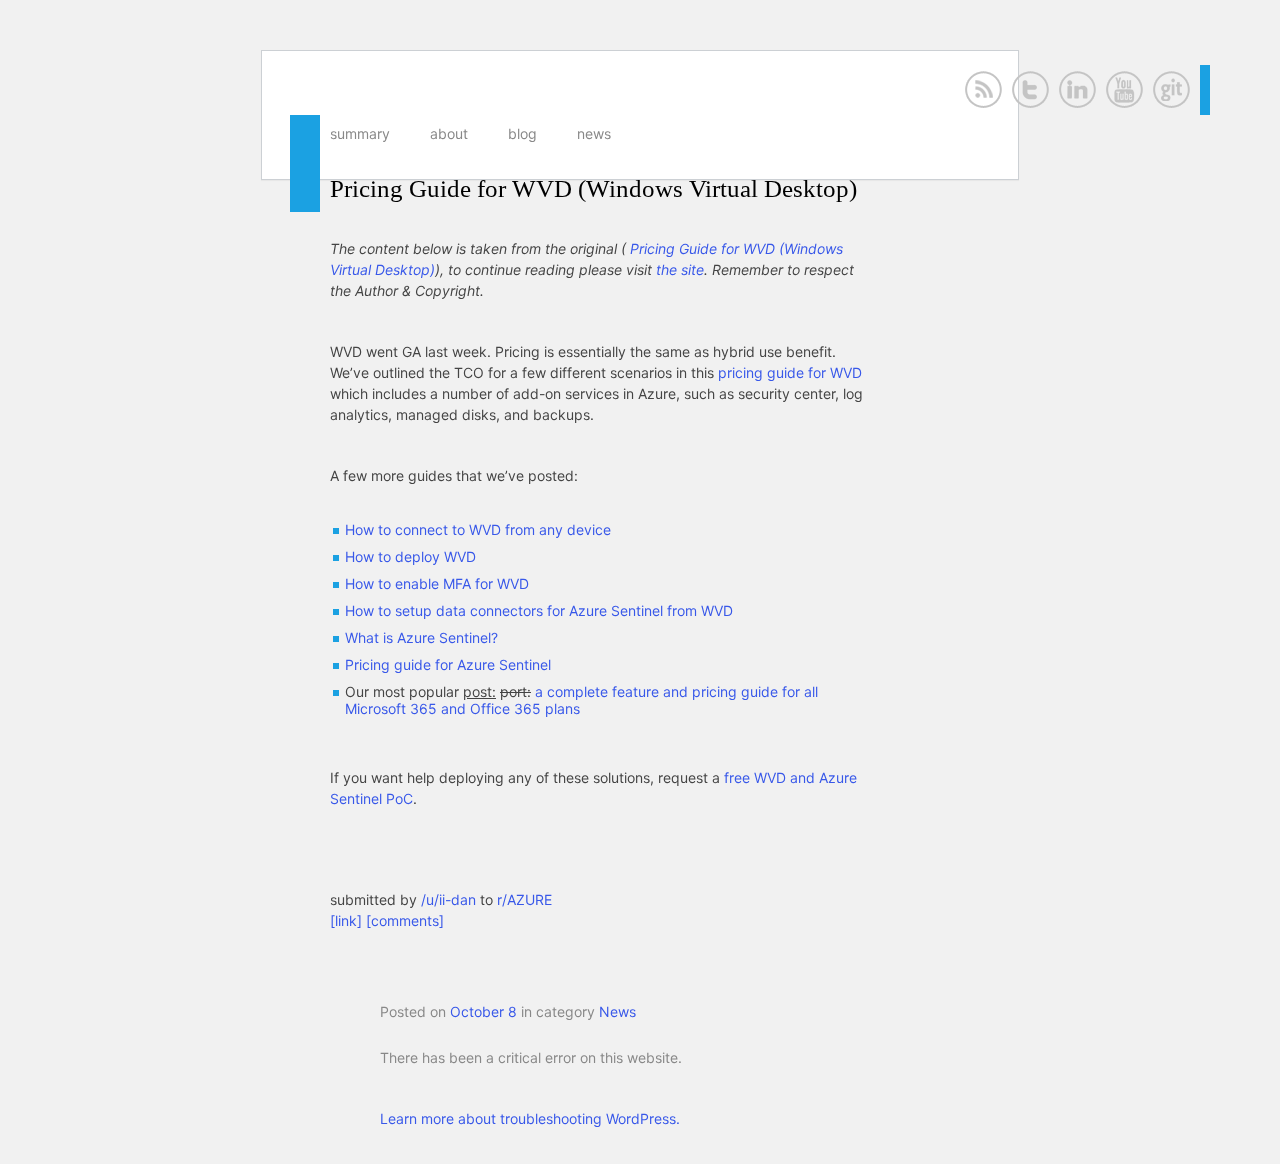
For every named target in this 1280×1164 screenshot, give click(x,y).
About (449, 133)
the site (680, 269)
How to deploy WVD (410, 556)
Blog (522, 133)
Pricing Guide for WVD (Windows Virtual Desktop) (593, 188)
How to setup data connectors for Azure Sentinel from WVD (539, 610)
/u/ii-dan (450, 899)
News (594, 133)
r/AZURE (524, 899)
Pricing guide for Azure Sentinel (448, 664)
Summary (360, 133)
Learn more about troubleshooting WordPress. (530, 1118)
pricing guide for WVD (790, 372)
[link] (346, 920)
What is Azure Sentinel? (421, 637)
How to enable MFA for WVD (437, 583)
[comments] (405, 920)
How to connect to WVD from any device (478, 529)
